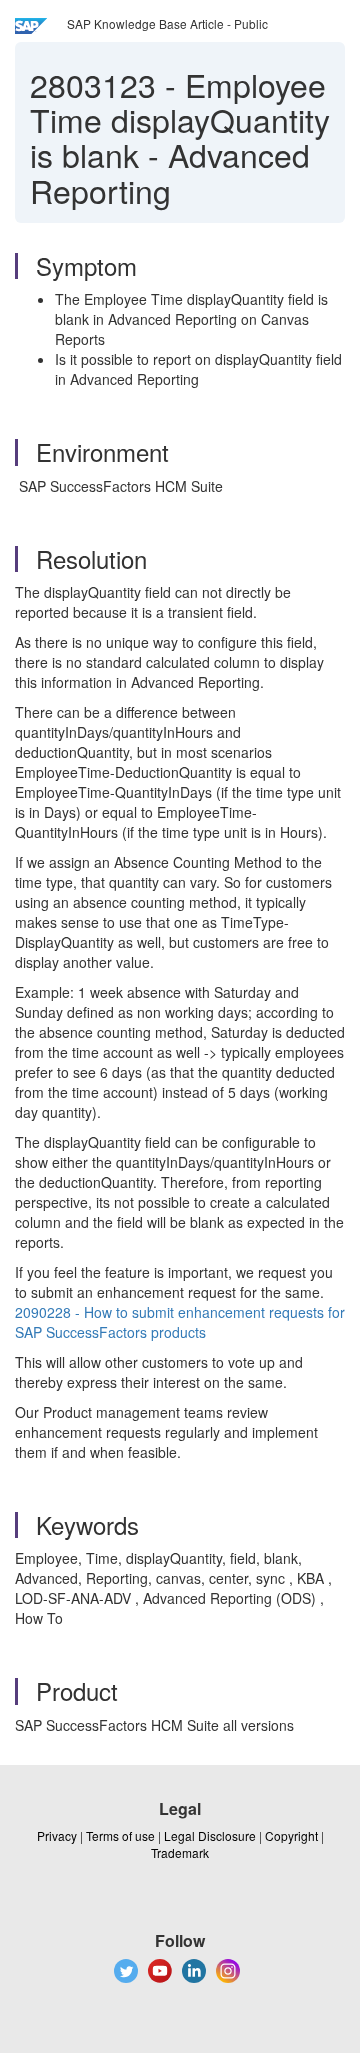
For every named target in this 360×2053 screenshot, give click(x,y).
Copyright (291, 1835)
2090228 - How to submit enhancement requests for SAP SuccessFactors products (180, 1322)
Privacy (57, 1835)
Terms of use (120, 1835)
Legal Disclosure (210, 1835)
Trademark (180, 1852)
